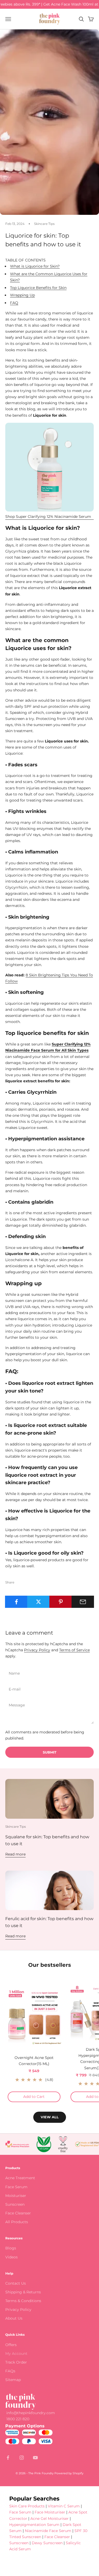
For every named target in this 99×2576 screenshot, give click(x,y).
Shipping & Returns (23, 2292)
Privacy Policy (37, 1650)
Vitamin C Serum (64, 2506)
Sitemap (13, 2380)
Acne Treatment (20, 2178)
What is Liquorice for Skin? (35, 266)
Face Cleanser (18, 2213)
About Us (14, 2318)
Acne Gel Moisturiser (49, 2519)
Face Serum (16, 2187)
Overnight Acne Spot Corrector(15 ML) (34, 2061)
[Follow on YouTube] (35, 2458)
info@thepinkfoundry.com (31, 2413)
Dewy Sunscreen (47, 2543)
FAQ (14, 303)
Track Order (16, 2362)
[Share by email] (83, 1602)
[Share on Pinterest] (61, 1602)
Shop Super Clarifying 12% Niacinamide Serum (48, 517)
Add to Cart (42, 2096)
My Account (16, 2353)
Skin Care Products (27, 2506)
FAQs (10, 2371)
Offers (11, 2345)
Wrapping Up (22, 295)
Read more (15, 1854)
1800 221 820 (18, 2419)
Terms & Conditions (23, 2301)
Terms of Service (74, 1650)
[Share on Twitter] (38, 1602)
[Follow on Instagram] (22, 2458)
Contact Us (16, 2283)
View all (50, 2117)
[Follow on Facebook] (8, 2458)
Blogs (11, 2248)
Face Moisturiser (50, 2512)
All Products (17, 2222)
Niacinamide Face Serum (48, 2531)
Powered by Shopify (69, 2473)
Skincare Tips (44, 224)
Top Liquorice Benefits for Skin (38, 288)
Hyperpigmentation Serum (34, 2525)
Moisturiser (16, 2196)
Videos (11, 2257)
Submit (50, 1752)
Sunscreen (15, 2204)
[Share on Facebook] (16, 1602)
